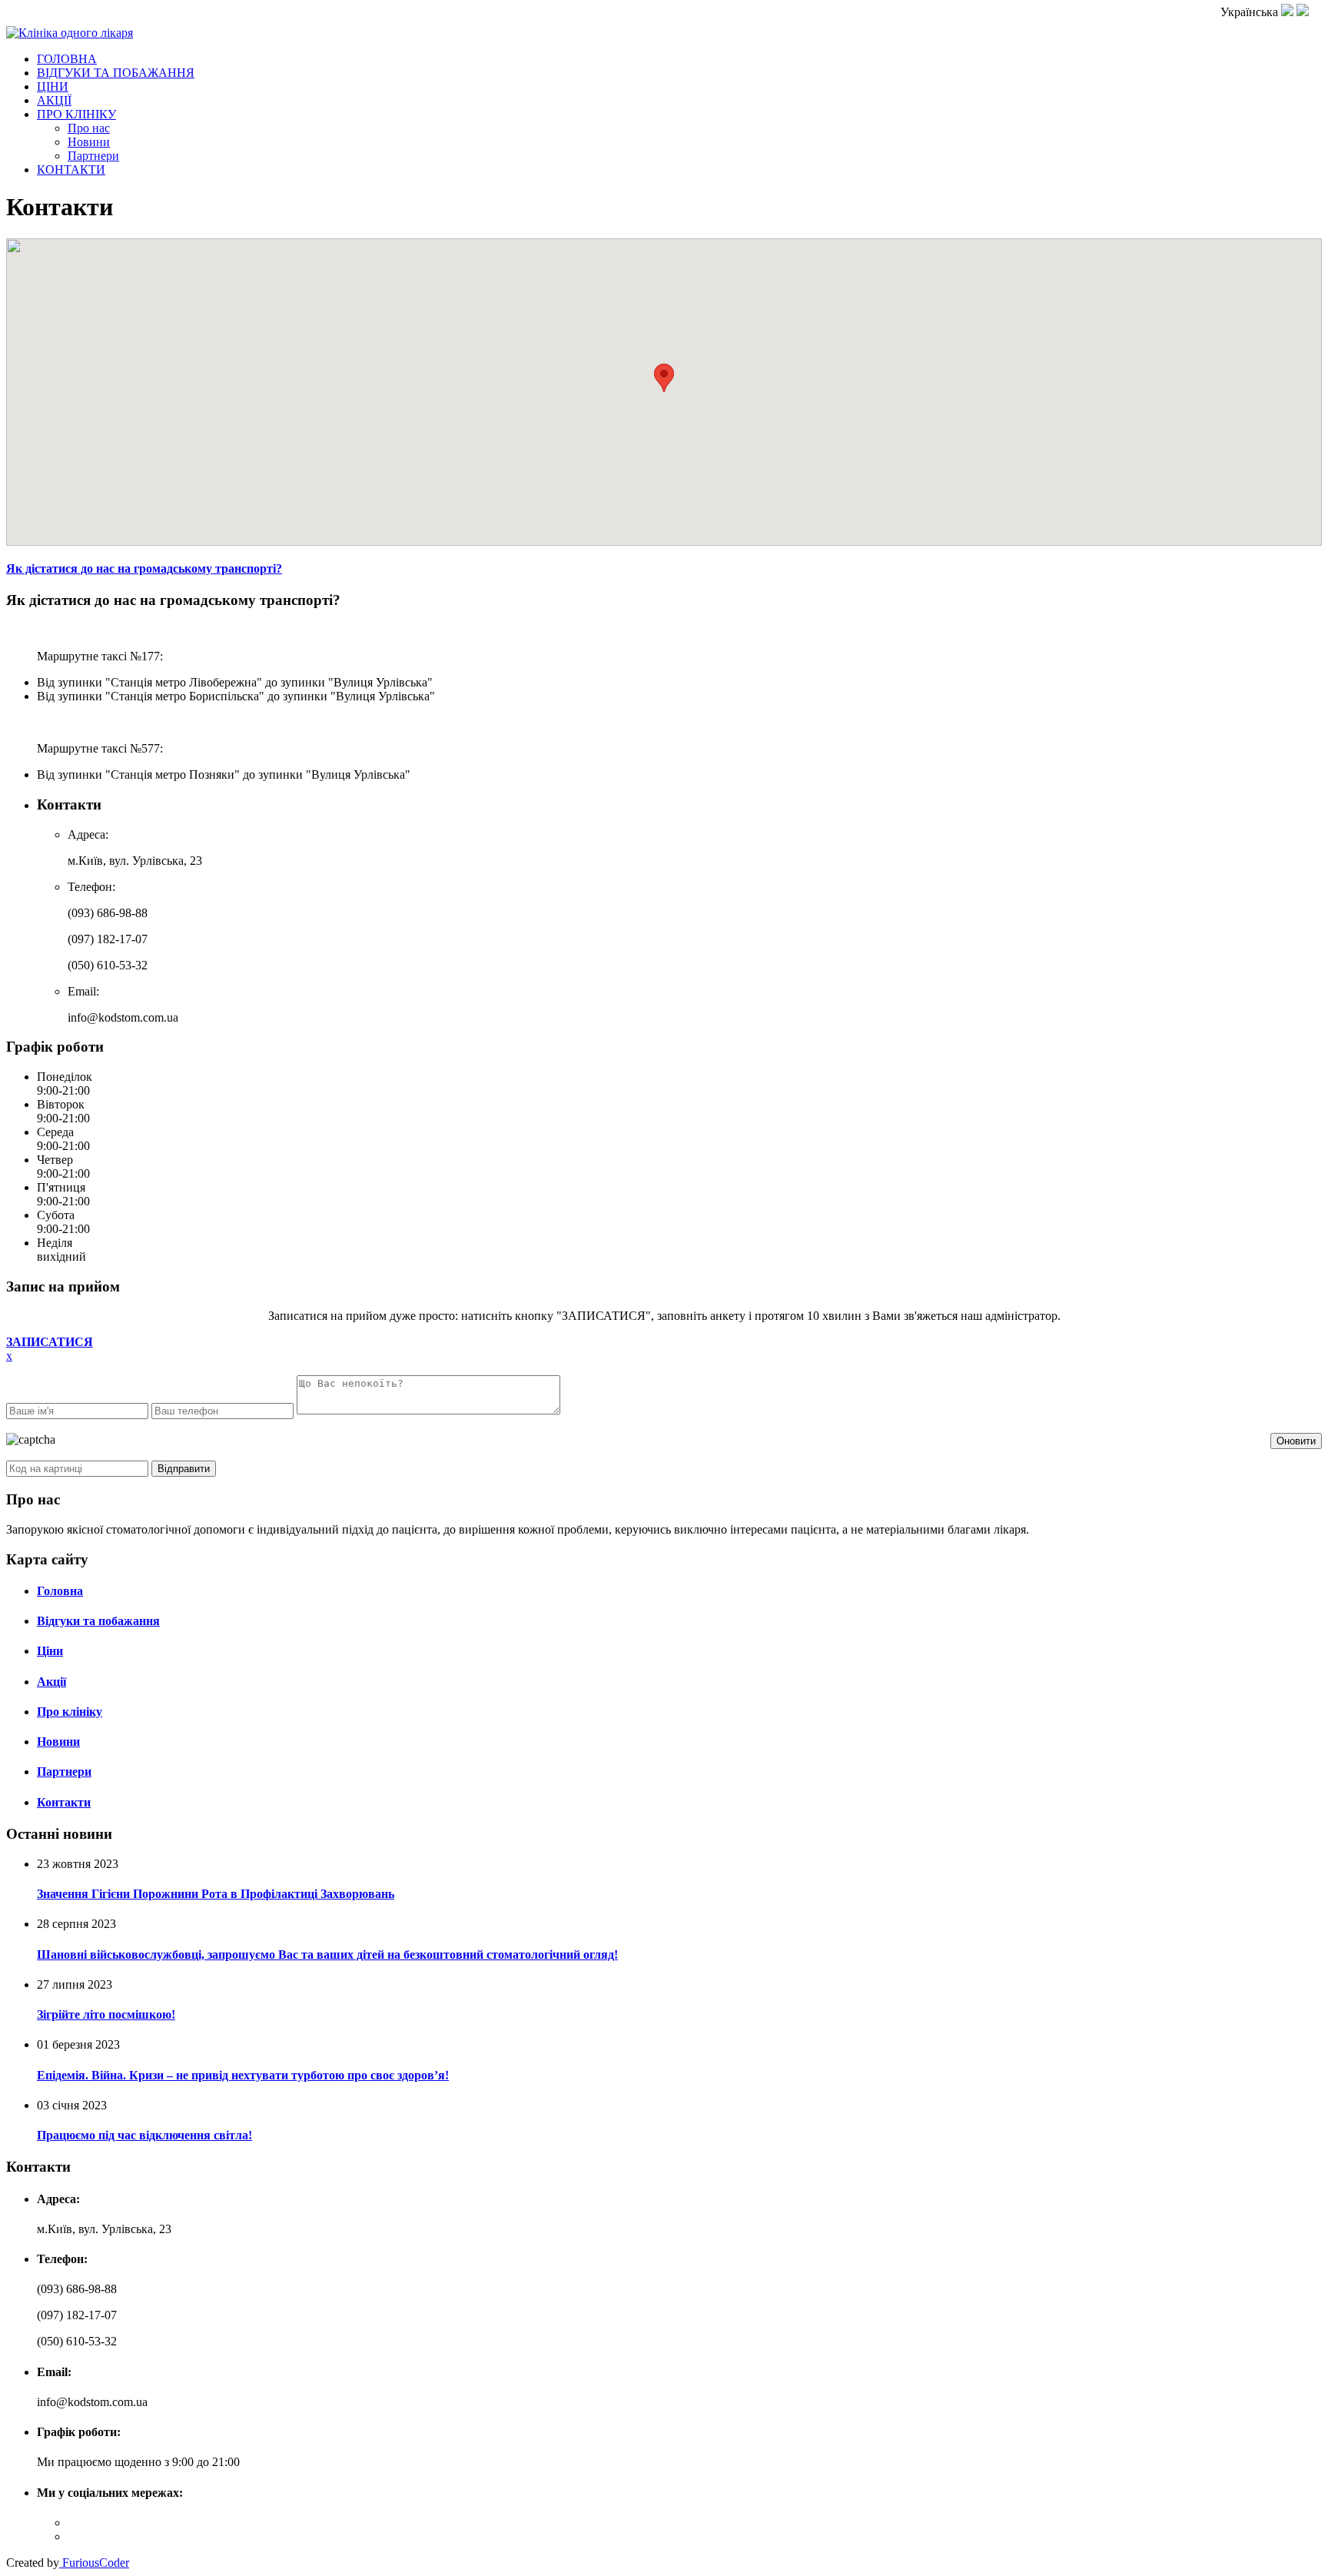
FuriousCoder (94, 2563)
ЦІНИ (53, 86)
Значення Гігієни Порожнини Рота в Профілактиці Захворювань (216, 1894)
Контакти (64, 1802)
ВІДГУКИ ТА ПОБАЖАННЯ (116, 73)
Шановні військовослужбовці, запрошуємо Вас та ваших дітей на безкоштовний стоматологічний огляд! (327, 1954)
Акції (51, 1682)
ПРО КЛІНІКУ (76, 114)
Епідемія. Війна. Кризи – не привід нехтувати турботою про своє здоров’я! (243, 2075)
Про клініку (70, 1712)
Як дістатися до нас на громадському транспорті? (144, 568)
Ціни (50, 1651)
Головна (60, 1591)
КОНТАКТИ (71, 170)
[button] (664, 378)
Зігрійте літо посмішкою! (106, 2014)
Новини (89, 142)
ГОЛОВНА (67, 59)
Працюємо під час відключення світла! (144, 2135)
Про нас (89, 128)
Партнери (93, 156)
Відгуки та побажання (98, 1621)
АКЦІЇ (54, 100)
